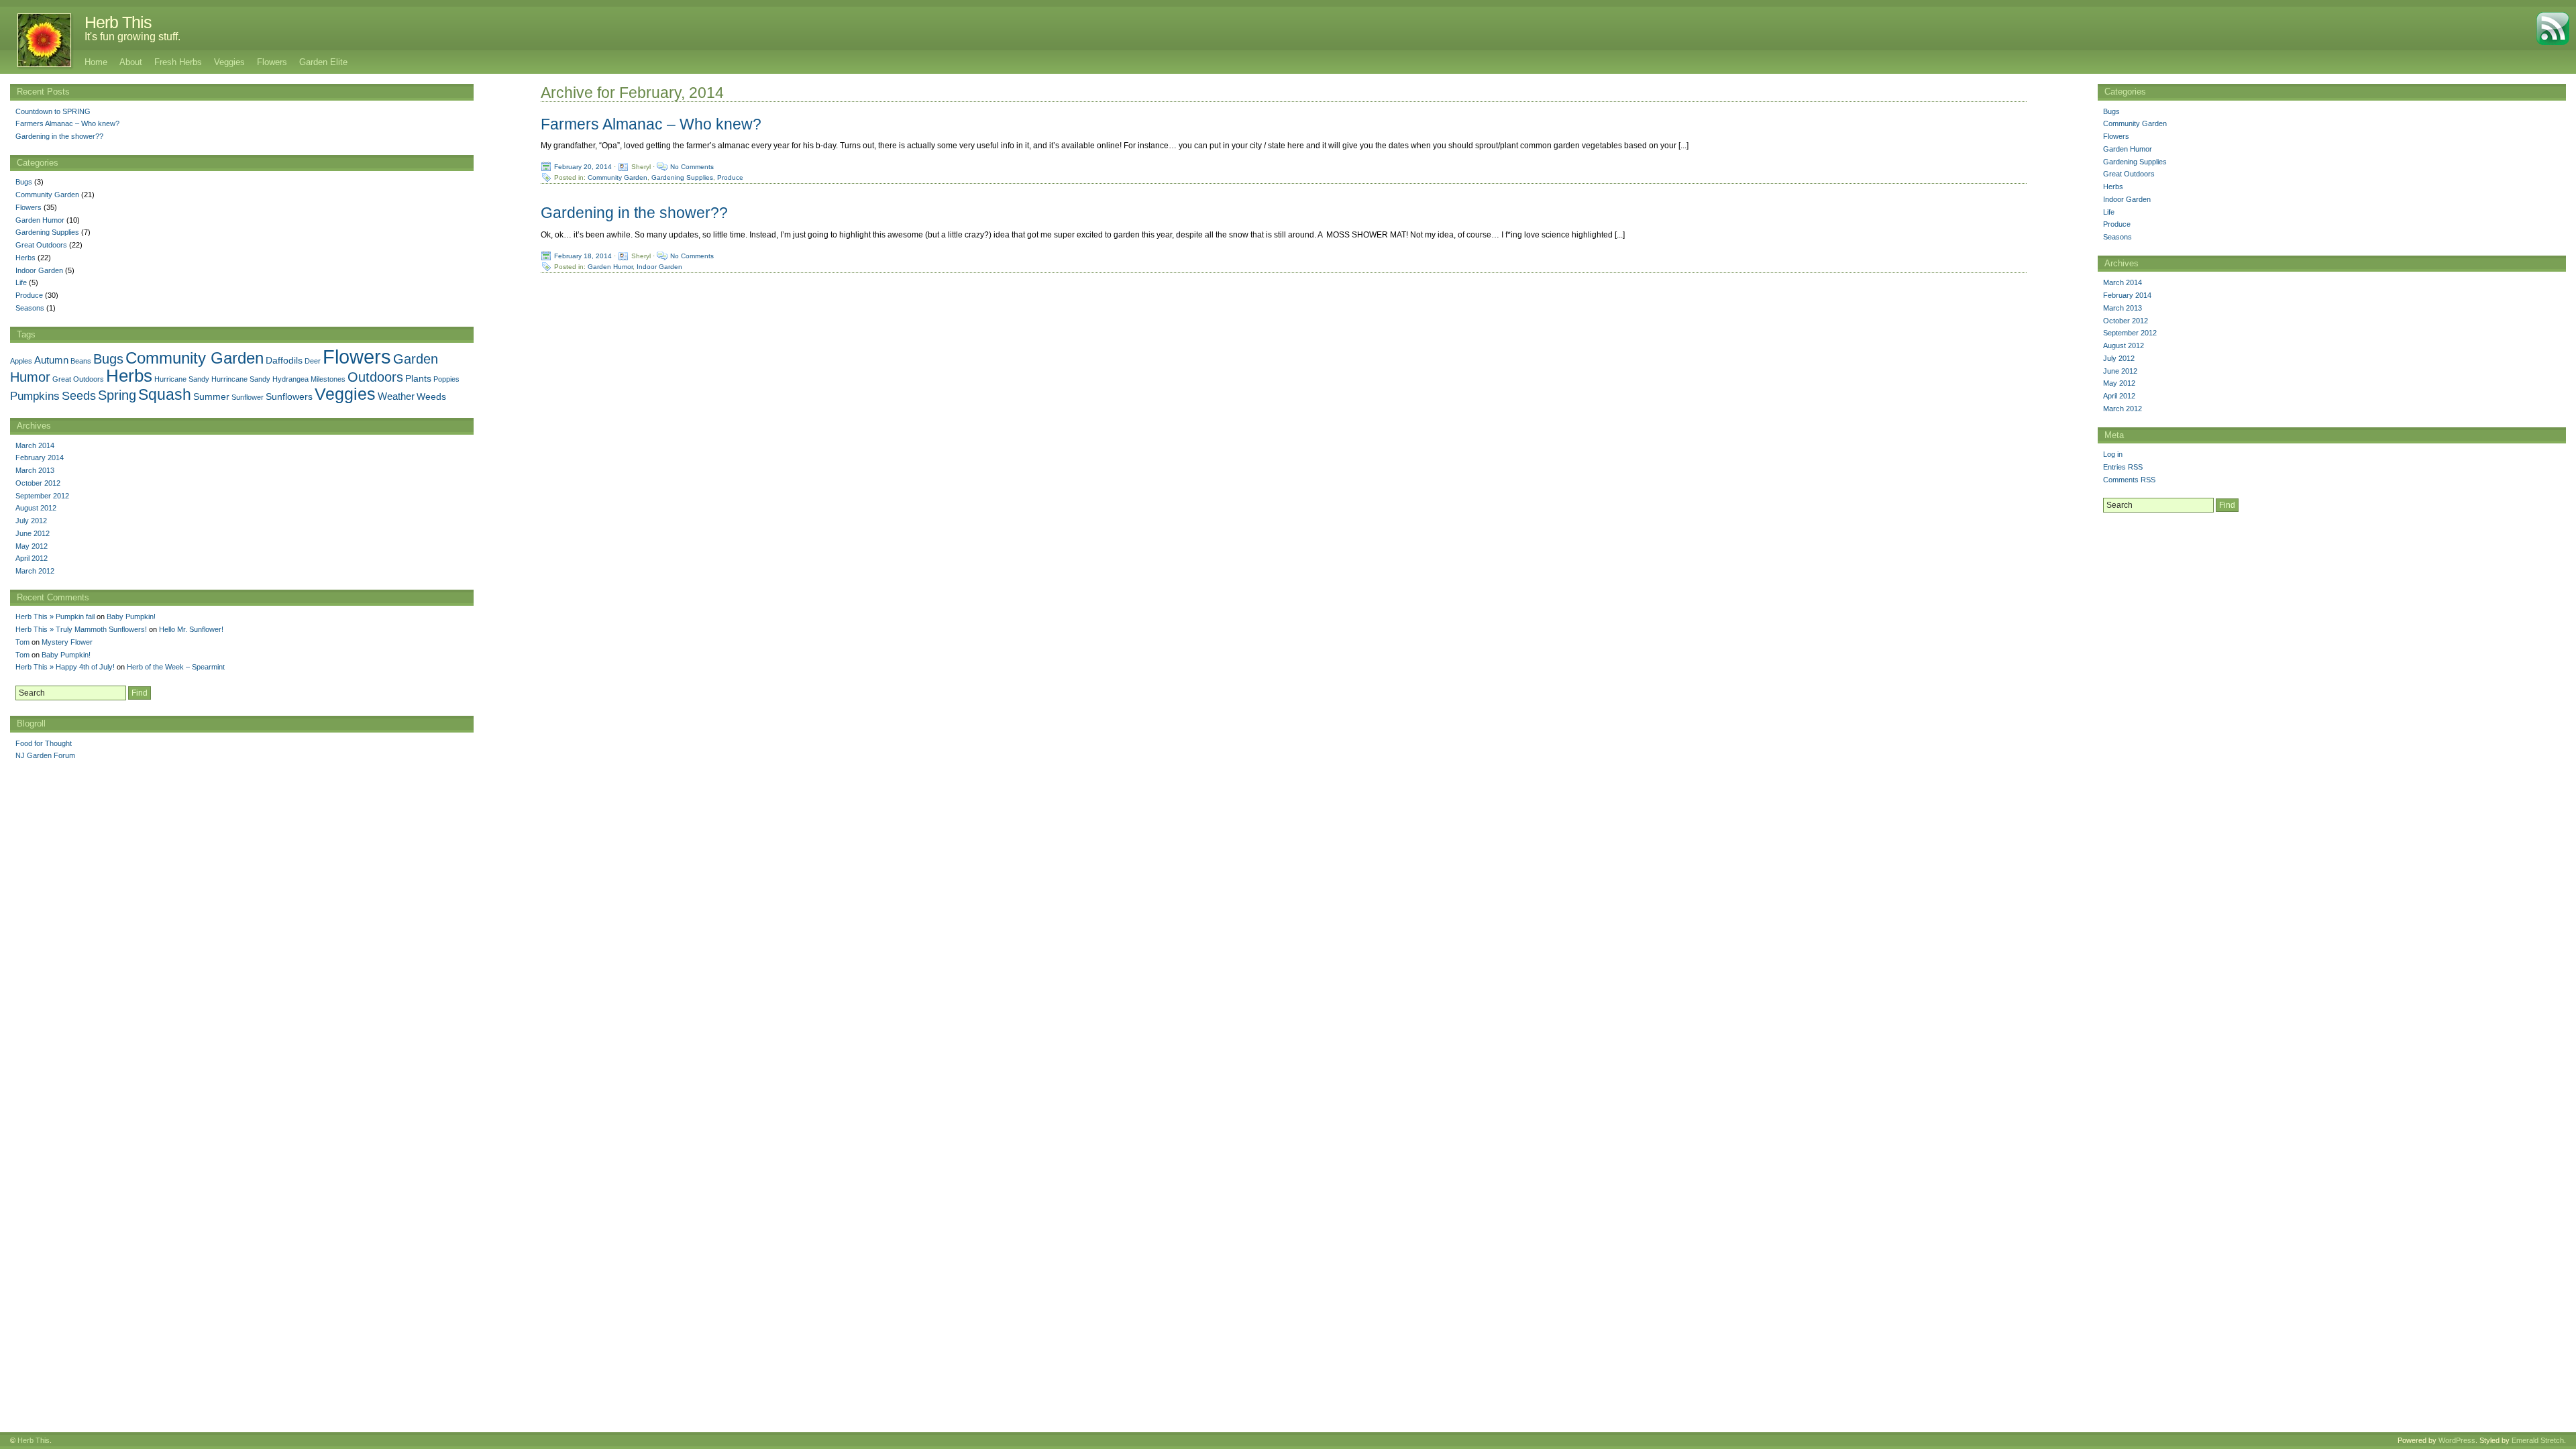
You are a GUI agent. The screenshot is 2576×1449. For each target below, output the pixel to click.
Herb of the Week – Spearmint (176, 667)
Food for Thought (44, 743)
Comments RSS (2129, 480)
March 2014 (2123, 282)
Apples (21, 361)
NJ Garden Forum (45, 755)
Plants (418, 379)
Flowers (272, 62)
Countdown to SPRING (53, 111)
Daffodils (284, 361)
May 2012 (2119, 383)
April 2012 (2119, 396)
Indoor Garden (659, 266)
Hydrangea (290, 379)
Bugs (2111, 111)
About (131, 62)
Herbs (2113, 186)
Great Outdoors (2129, 174)
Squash (165, 395)
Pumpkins (35, 396)
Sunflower (248, 397)
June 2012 (2120, 371)
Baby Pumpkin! (131, 616)
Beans (81, 361)
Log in (2113, 454)
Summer (211, 397)
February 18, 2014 (583, 255)
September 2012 (2130, 333)
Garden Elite (323, 62)
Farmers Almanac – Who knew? (651, 124)
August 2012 (2124, 345)
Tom (22, 642)
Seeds (79, 395)
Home (96, 62)
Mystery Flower (67, 642)
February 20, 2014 (583, 167)
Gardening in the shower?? (634, 213)
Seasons (2117, 237)
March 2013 (2123, 308)
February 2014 (2127, 295)
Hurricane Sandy (182, 379)
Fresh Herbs (178, 62)
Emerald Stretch (2538, 1440)
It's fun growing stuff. (132, 37)
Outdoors (375, 377)
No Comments (692, 167)
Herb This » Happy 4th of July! (65, 667)
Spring (117, 395)
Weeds (431, 397)
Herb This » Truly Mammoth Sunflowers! (81, 629)
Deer (313, 361)
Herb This (118, 22)
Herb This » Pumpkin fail (55, 616)
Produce (730, 177)
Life (2109, 212)
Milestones (328, 379)
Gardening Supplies (682, 177)
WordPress (2457, 1440)
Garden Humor (610, 266)
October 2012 (2126, 321)
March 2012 (2123, 409)
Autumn (51, 360)
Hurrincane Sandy (241, 379)
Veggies (229, 62)
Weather (396, 396)
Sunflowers (289, 397)
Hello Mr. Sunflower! (191, 629)
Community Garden (618, 177)
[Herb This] (37, 40)
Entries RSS (2123, 467)
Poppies (446, 379)
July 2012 (2119, 358)
